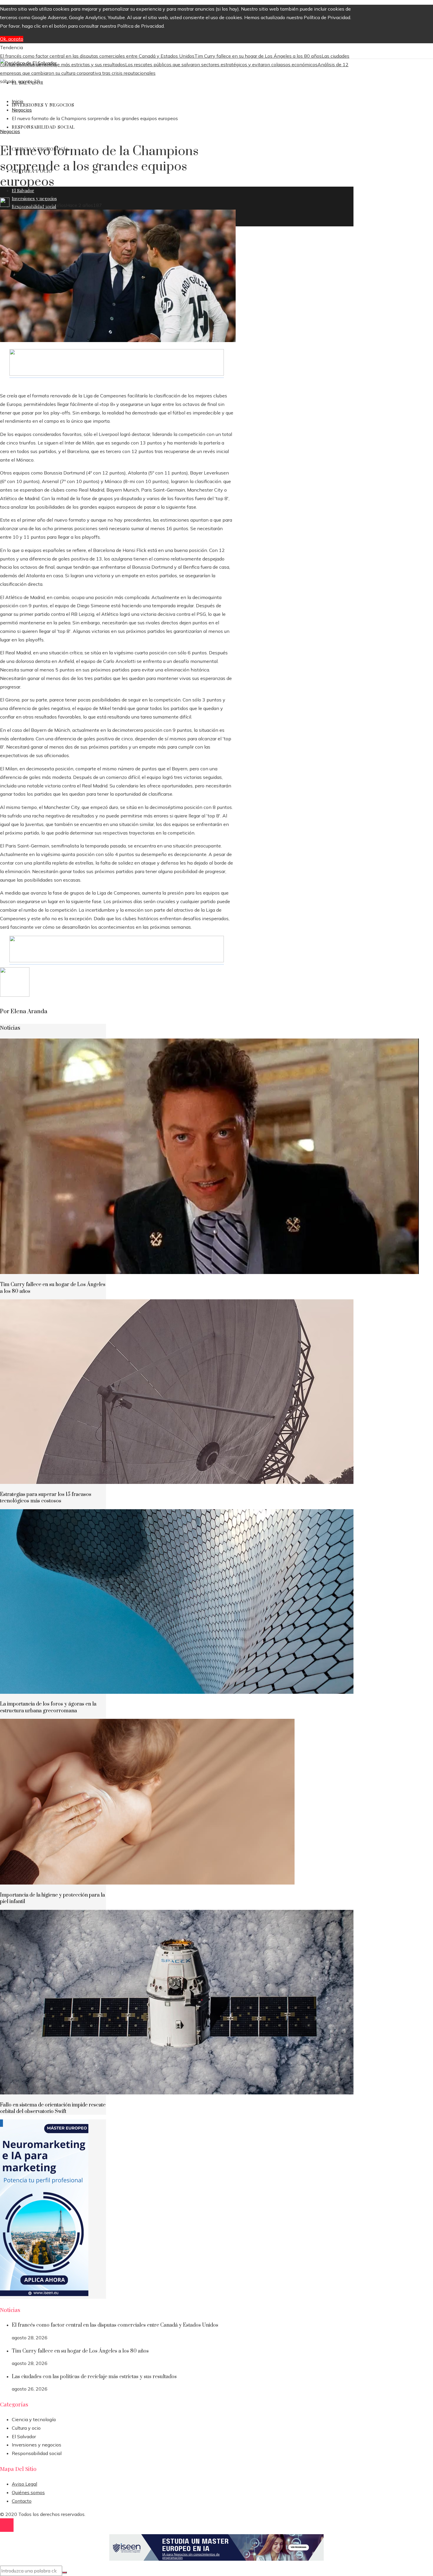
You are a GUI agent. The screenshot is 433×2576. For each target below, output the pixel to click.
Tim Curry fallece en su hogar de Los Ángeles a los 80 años (258, 56)
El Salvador (24, 2436)
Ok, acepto (12, 39)
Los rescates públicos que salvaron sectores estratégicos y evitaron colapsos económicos (221, 64)
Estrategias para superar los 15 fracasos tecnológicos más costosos (46, 1498)
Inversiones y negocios (37, 2445)
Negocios (10, 131)
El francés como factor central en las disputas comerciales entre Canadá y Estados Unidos (97, 56)
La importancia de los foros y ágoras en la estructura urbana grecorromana (48, 1707)
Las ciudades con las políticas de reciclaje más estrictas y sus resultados (94, 2377)
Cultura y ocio (26, 2428)
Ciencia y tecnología (34, 2419)
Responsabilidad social (37, 2453)
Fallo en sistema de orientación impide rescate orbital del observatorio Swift (53, 2108)
